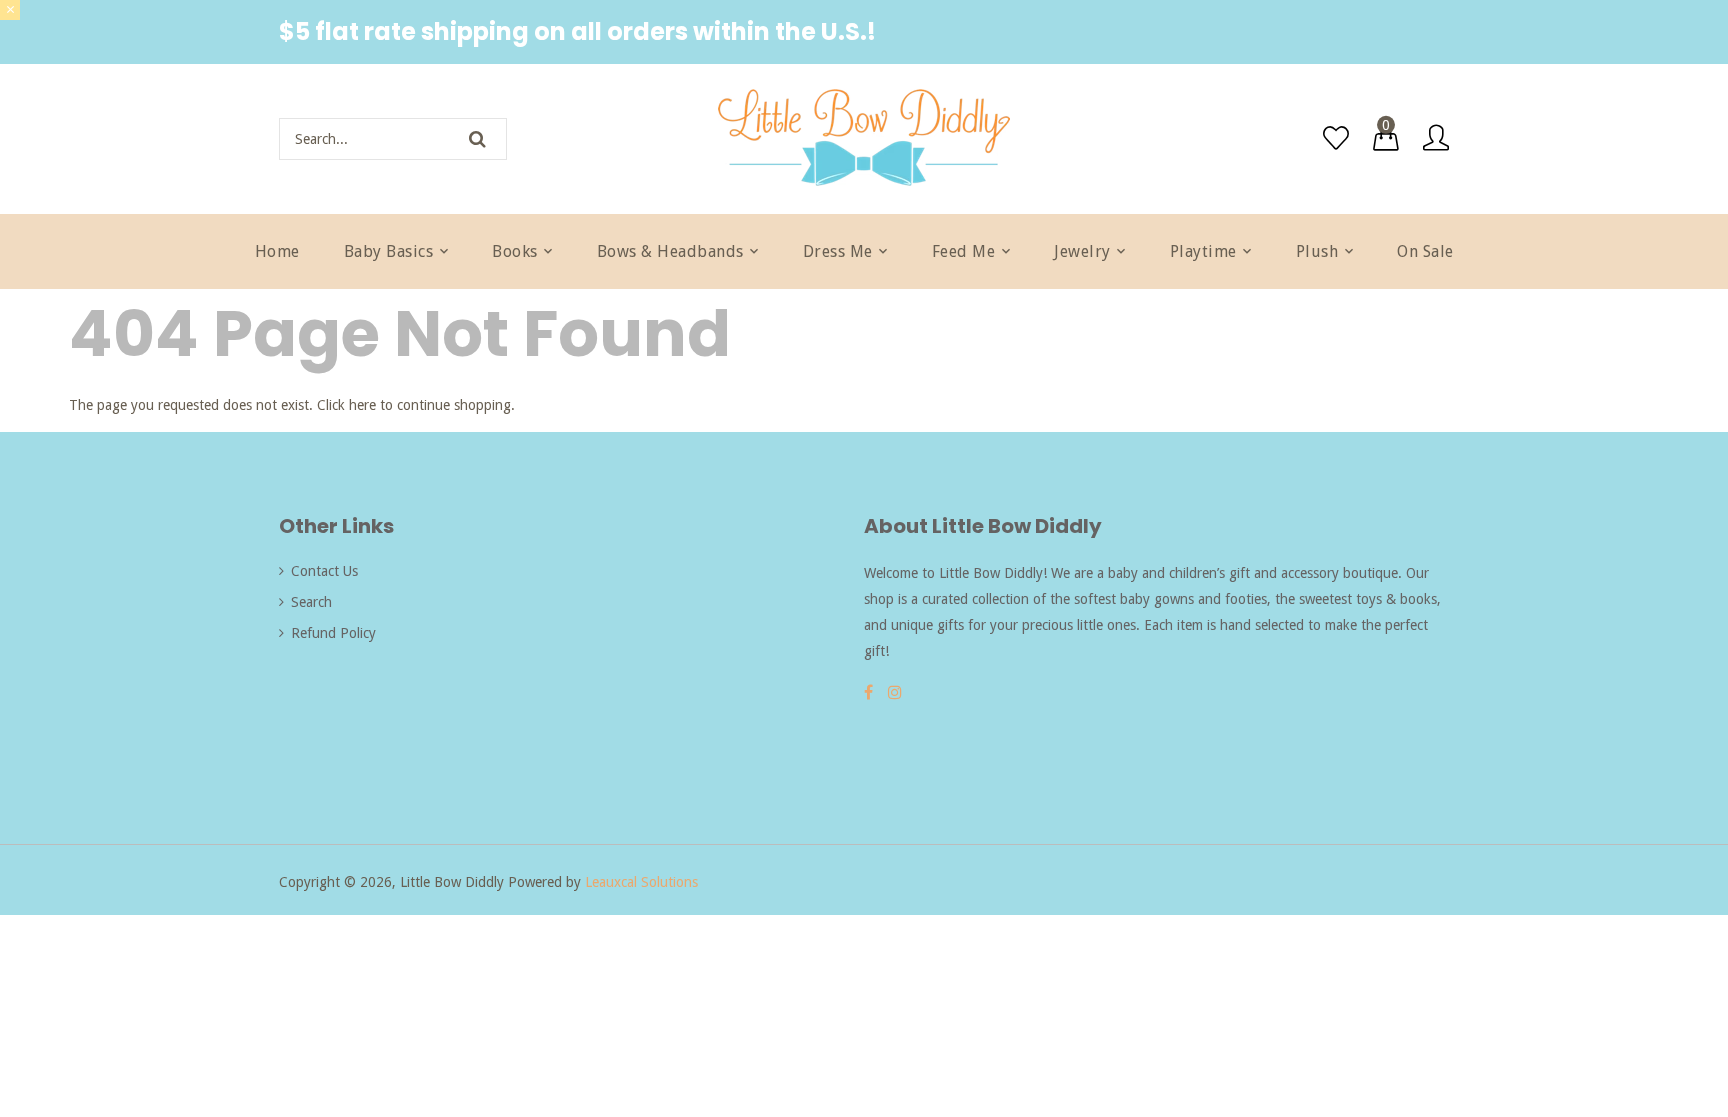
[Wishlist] (1336, 138)
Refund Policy (333, 633)
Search (311, 602)
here (362, 405)
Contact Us (324, 571)
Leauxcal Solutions (641, 882)
